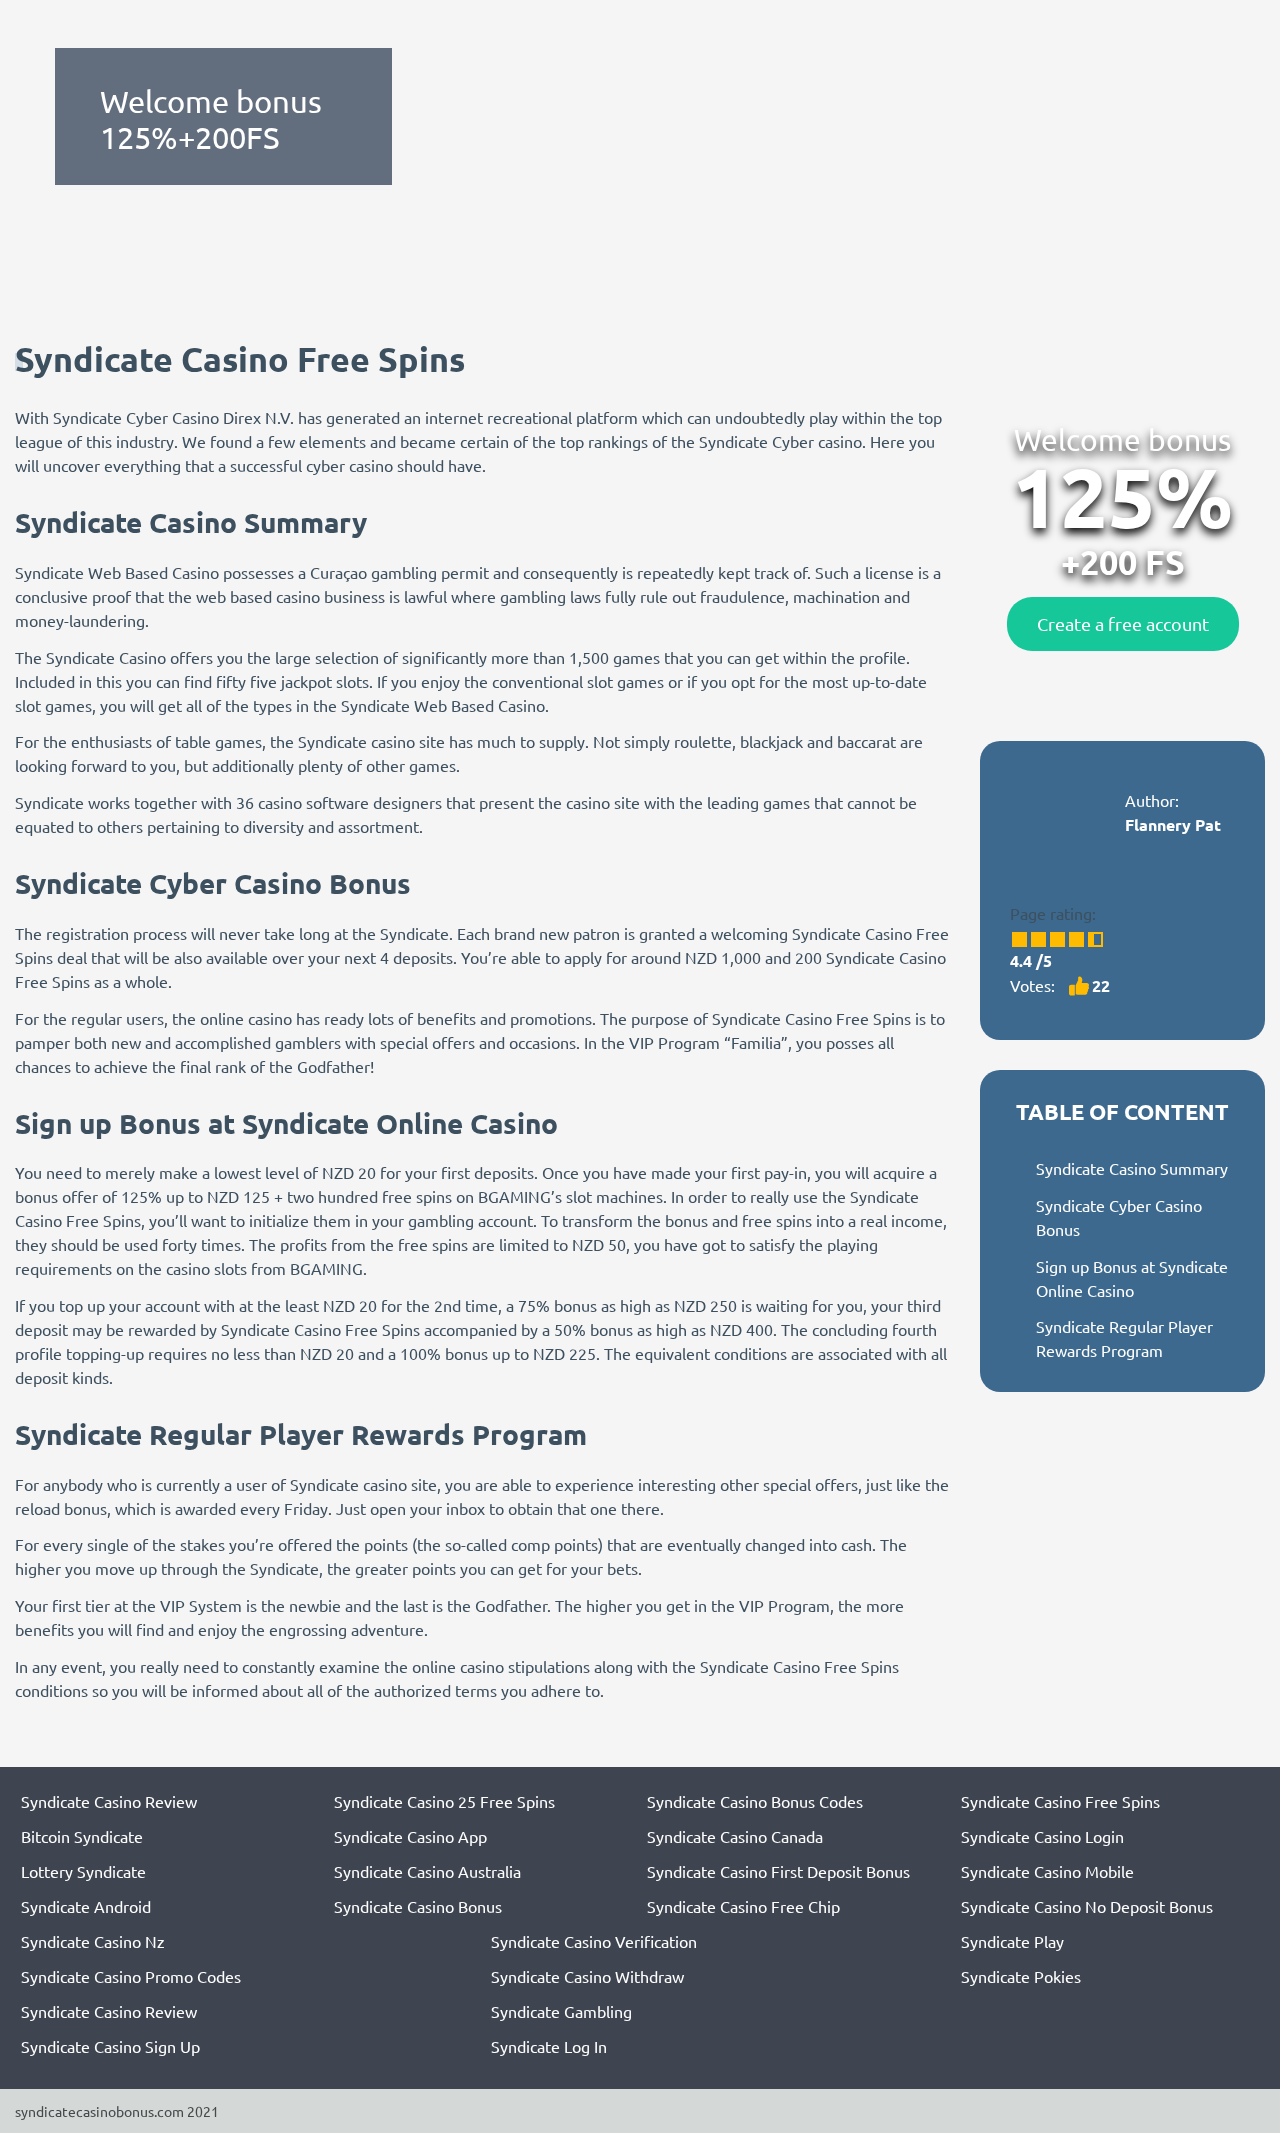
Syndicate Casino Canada (735, 1836)
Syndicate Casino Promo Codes (131, 1976)
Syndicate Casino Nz (93, 1941)
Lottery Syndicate (83, 1871)
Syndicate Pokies (1021, 1976)
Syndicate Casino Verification (594, 1941)
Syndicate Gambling (561, 2011)
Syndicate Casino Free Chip (743, 1906)
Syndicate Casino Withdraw (587, 1976)
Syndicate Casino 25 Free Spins (444, 1801)
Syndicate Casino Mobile (1047, 1871)
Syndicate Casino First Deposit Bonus (778, 1871)
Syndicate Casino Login (1042, 1836)
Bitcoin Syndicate (82, 1836)
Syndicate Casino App (410, 1836)
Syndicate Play (1012, 1941)
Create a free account (1123, 623)
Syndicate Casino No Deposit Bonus (1087, 1906)
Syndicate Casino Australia (427, 1871)
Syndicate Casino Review (109, 1801)
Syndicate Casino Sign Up (110, 2046)
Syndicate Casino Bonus (418, 1906)
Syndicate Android (86, 1906)
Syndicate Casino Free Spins (1060, 1801)
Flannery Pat (1173, 824)
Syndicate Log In (549, 2046)
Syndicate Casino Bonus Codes (755, 1801)
